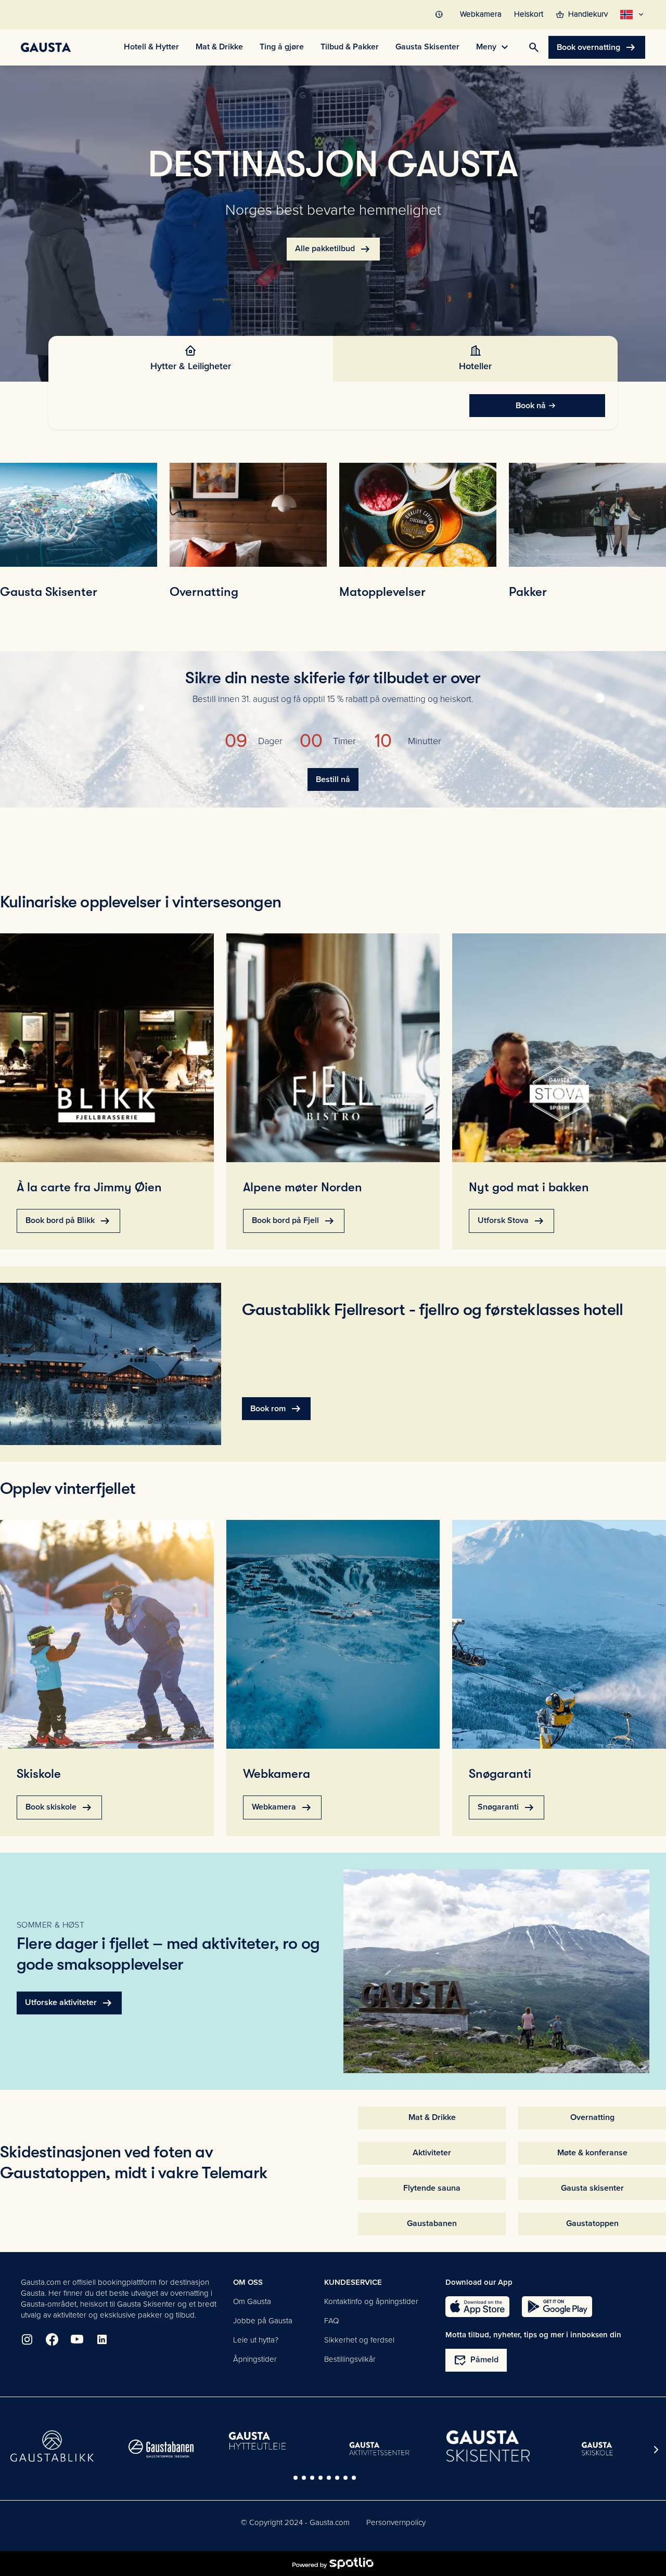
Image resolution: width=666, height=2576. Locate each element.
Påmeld (476, 2360)
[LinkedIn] (102, 2339)
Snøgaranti (507, 1807)
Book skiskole (59, 1807)
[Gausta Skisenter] (488, 2446)
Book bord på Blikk (68, 1221)
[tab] (191, 359)
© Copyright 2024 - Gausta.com (295, 2522)
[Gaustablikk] (52, 2446)
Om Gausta (252, 2301)
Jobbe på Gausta (263, 2321)
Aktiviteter (432, 2153)
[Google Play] (557, 2307)
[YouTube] (77, 2339)
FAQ (331, 2321)
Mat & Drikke (432, 2117)
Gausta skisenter (592, 2188)
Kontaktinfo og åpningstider (371, 2301)
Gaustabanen (432, 2223)
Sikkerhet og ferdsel (359, 2340)
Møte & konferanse (592, 2153)
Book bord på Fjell (294, 1221)
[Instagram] (27, 2339)
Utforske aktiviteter (69, 2003)
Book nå (531, 406)
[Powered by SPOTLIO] (333, 2564)
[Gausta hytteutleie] (270, 2442)
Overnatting (592, 2117)
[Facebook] (52, 2339)
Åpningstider (255, 2359)
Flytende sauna (432, 2188)
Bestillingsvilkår (350, 2359)
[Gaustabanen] (161, 2449)
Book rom (276, 1409)
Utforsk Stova (511, 1221)
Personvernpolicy (396, 2522)
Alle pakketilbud (333, 249)
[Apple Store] (477, 2307)
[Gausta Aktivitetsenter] (379, 2449)
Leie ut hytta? (256, 2340)
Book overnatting (597, 47)
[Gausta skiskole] (597, 2449)
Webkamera (282, 1807)
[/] (46, 47)
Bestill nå (333, 779)
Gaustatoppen (592, 2223)
